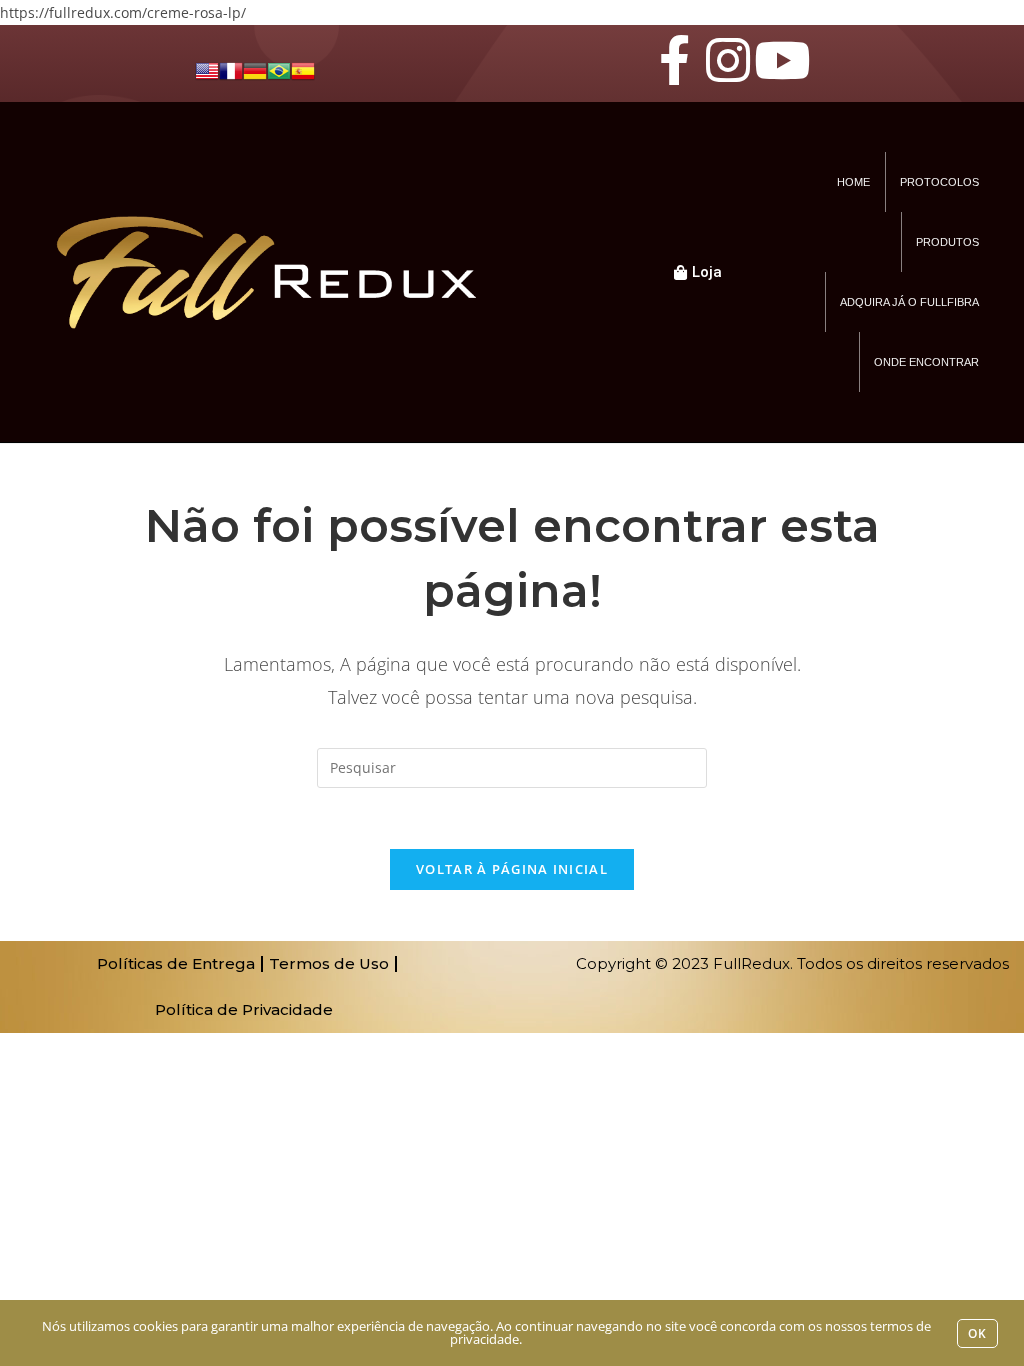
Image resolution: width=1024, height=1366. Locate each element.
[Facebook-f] (674, 60)
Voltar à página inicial (512, 869)
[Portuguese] (279, 69)
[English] (207, 69)
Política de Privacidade (244, 1009)
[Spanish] (303, 69)
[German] (255, 69)
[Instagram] (728, 60)
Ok (977, 1333)
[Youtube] (782, 60)
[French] (231, 69)
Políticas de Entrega (176, 963)
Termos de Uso (329, 963)
